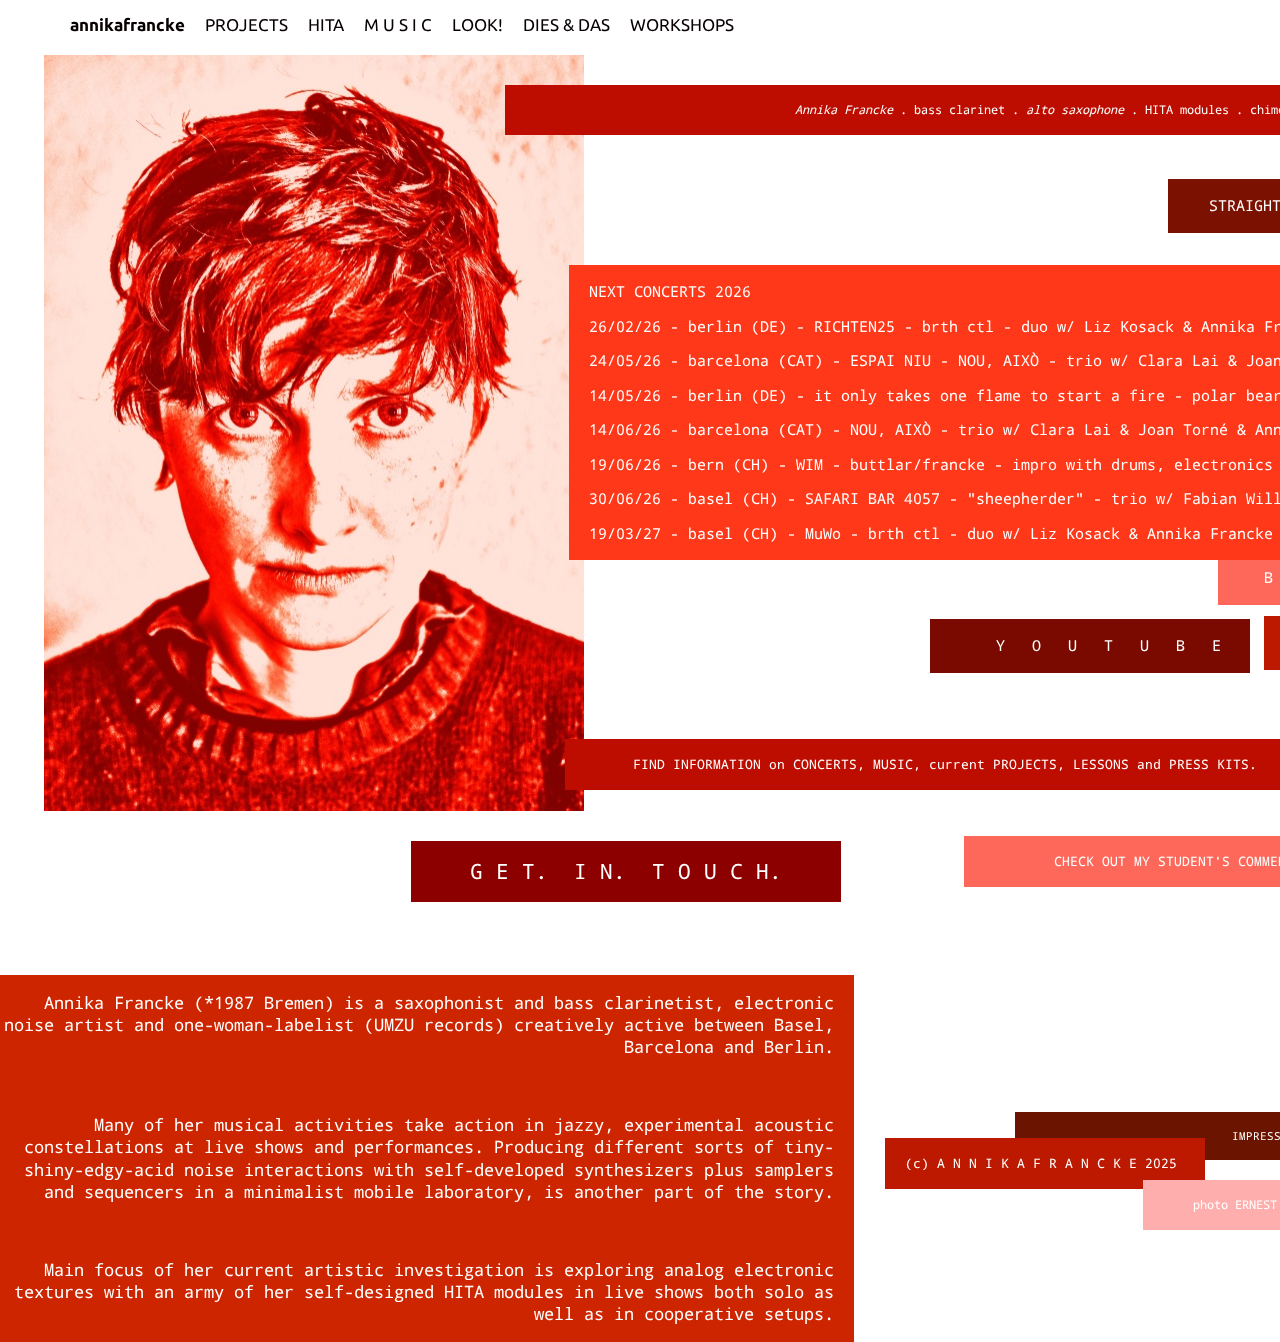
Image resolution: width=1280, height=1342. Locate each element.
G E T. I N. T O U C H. (626, 871)
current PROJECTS (993, 764)
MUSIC (893, 764)
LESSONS (1101, 764)
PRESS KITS (1209, 764)
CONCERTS (825, 764)
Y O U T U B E (1113, 645)
